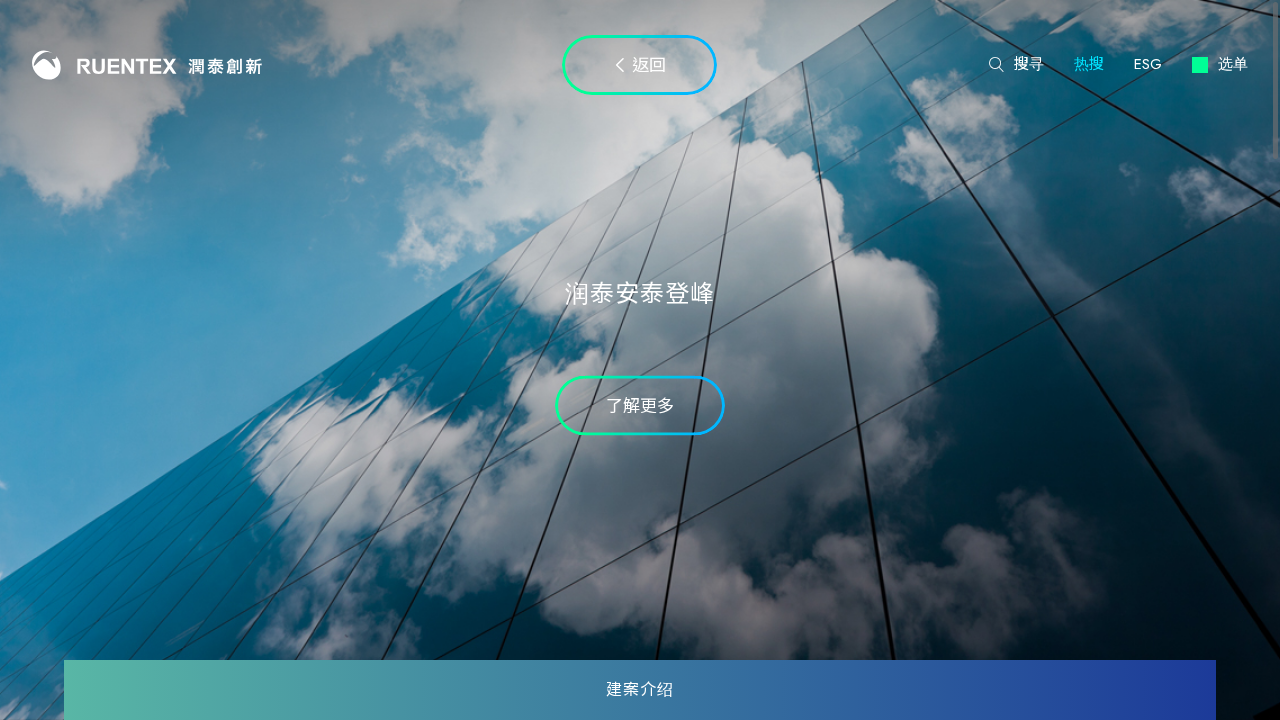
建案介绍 (640, 690)
